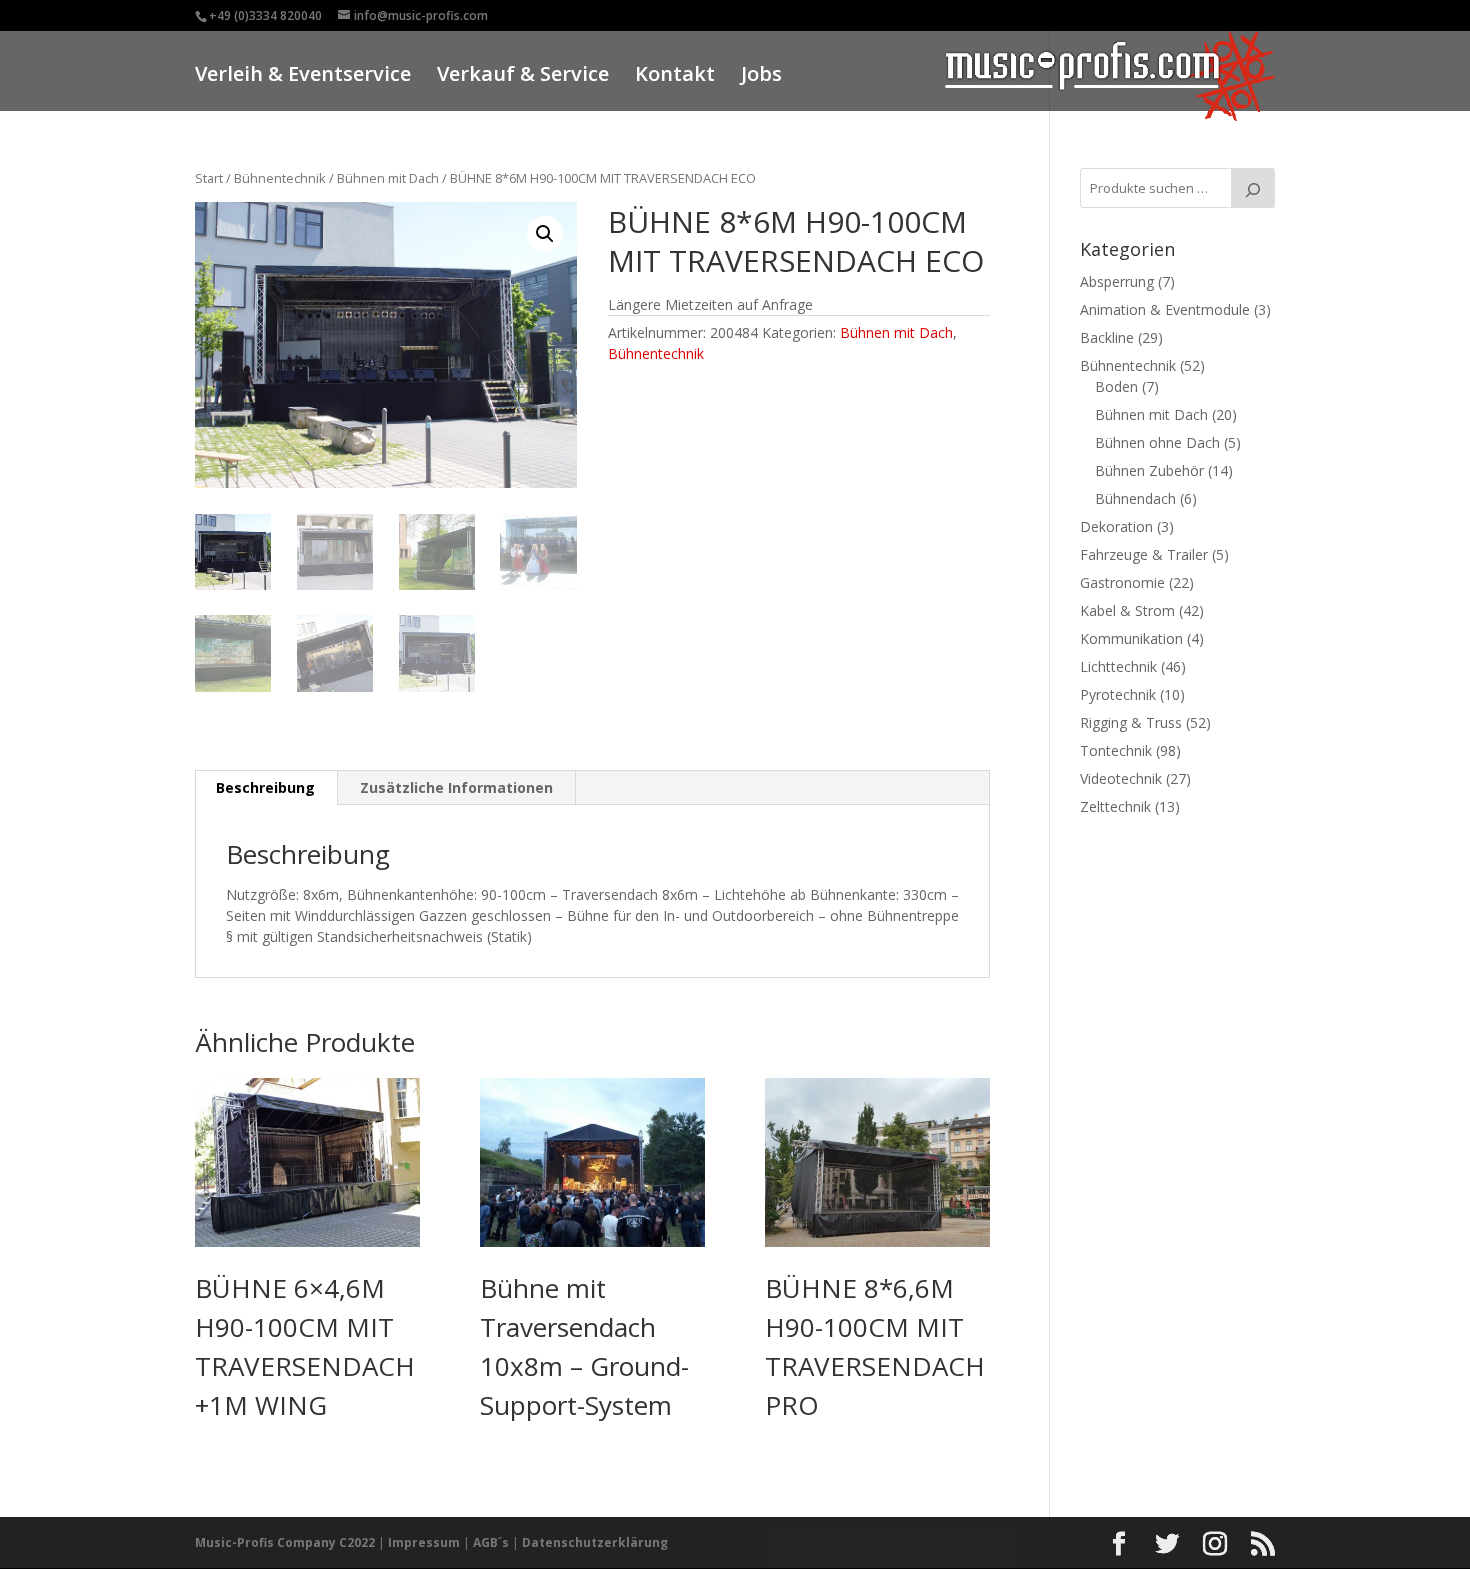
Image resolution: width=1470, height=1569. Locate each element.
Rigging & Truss (1131, 722)
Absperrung (1117, 281)
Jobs (761, 76)
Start (209, 178)
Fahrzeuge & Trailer (1144, 554)
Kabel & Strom (1127, 610)
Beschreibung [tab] (265, 787)
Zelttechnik (1115, 806)
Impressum (424, 1542)
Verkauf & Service (523, 76)
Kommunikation (1131, 638)
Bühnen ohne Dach (1157, 442)
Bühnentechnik (280, 178)
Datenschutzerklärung (595, 1542)
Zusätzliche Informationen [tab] (456, 787)
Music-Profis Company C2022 (286, 1542)
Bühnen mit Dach (388, 178)
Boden (1116, 386)
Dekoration (1116, 526)
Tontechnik (1116, 750)
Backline (1107, 337)
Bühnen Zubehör (1149, 470)
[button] (545, 234)
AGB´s (491, 1542)
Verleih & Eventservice (303, 76)
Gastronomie (1122, 582)
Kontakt (675, 76)
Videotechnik (1121, 778)
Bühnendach (1135, 498)
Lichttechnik (1118, 666)
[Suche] (1253, 188)
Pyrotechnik (1118, 694)
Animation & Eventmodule (1165, 309)
